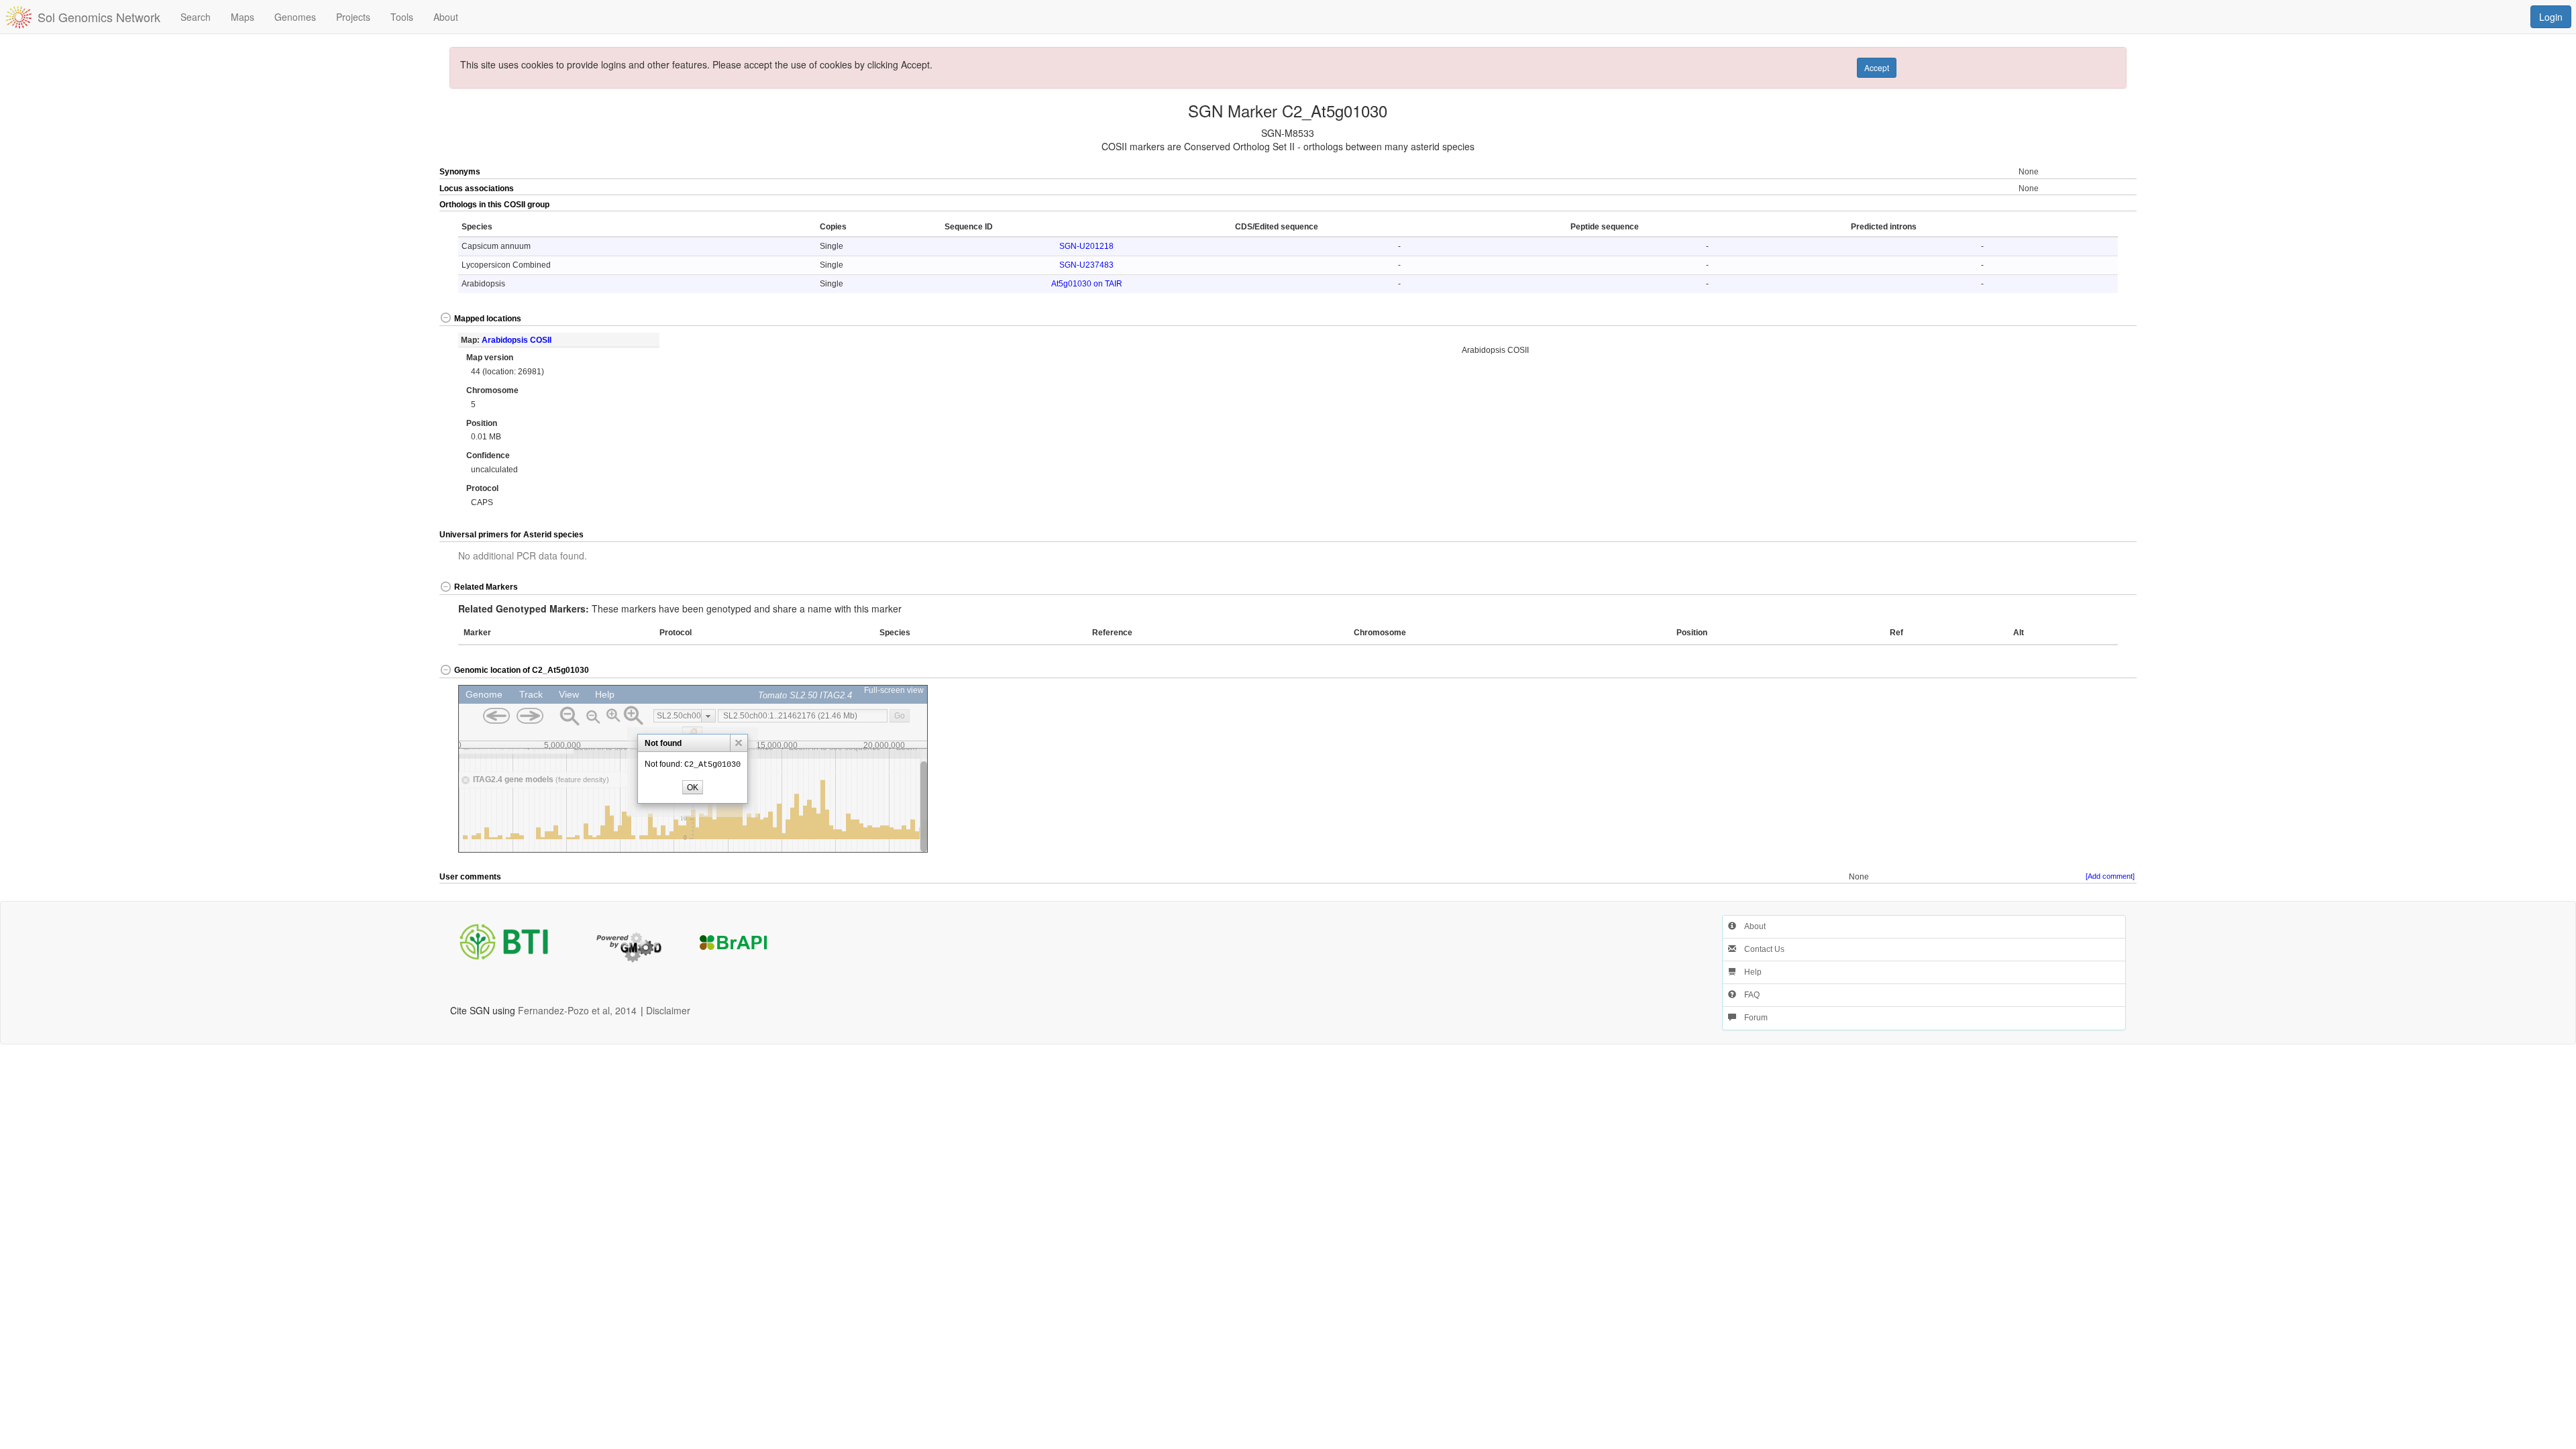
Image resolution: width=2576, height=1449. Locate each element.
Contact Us (1760, 949)
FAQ (1748, 995)
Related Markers (486, 587)
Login (2551, 17)
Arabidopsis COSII (517, 340)
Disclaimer (668, 1010)
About (1751, 926)
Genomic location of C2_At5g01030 (522, 670)
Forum (1752, 1018)
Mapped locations (488, 319)
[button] (2052, 205)
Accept (1877, 67)
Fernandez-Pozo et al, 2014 (577, 1010)
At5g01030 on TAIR (1087, 284)
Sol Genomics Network (99, 17)
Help (1749, 972)
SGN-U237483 (1086, 265)
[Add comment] (2110, 876)
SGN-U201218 (1086, 246)
